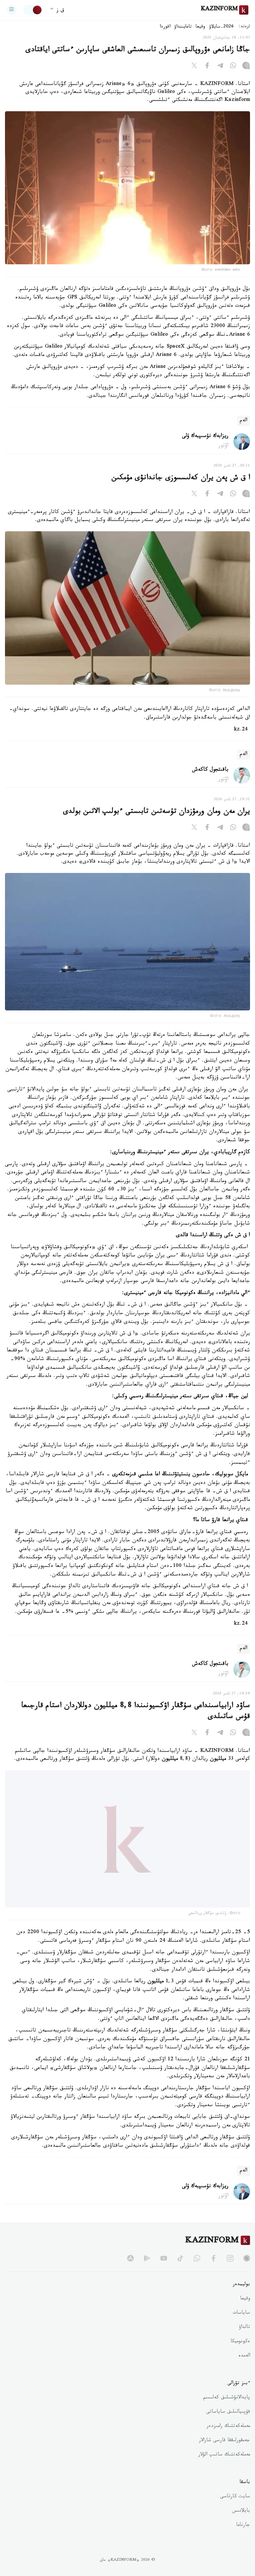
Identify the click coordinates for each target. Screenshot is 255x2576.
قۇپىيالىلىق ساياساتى (228, 2428)
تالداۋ (244, 2343)
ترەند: (244, 27)
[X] (194, 67)
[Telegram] (220, 67)
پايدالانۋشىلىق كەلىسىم (227, 2413)
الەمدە (244, 2371)
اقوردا (165, 27)
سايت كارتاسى (235, 2512)
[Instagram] (246, 67)
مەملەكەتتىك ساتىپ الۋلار (224, 2470)
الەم (244, 421)
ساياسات (241, 2329)
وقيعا (200, 27)
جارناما (243, 2541)
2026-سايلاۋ (221, 27)
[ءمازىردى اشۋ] (12, 10)
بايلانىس (241, 2527)
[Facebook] (207, 67)
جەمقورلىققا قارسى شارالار (224, 2456)
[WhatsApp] (233, 67)
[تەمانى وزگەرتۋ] (33, 10)
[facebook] (213, 2274)
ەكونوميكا (240, 2357)
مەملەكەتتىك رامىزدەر (228, 2442)
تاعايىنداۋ (183, 27)
